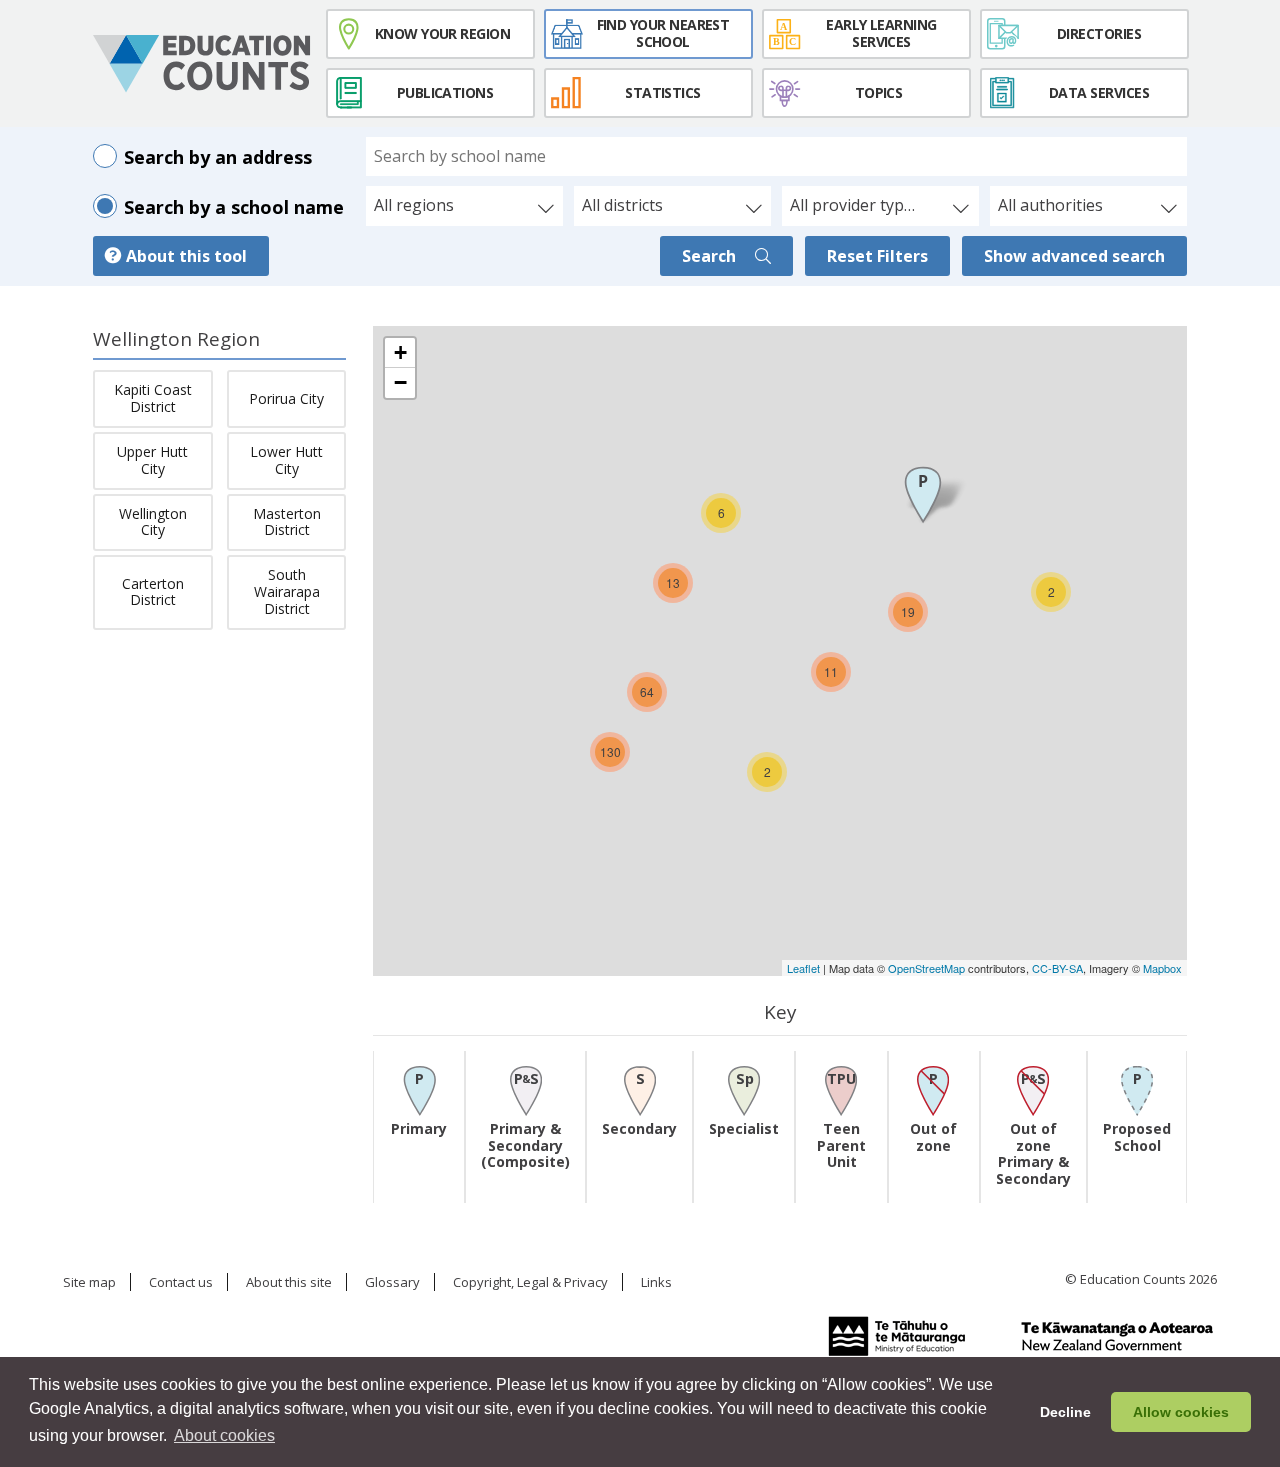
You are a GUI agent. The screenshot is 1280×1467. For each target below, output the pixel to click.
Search (711, 256)
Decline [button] (1065, 1412)
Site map (89, 1283)
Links (656, 1283)
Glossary (392, 1283)
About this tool (186, 256)
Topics (879, 92)
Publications (445, 92)
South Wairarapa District (287, 591)
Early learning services (881, 33)
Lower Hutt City (286, 460)
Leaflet (803, 968)
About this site (289, 1283)
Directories (1099, 33)
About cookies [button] (224, 1435)
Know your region (442, 33)
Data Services (1099, 92)
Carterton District (153, 592)
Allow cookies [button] (1181, 1412)
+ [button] (400, 352)
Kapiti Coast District (153, 398)
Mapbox (1162, 968)
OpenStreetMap (926, 968)
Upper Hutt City (152, 460)
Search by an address (218, 157)
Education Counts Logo (202, 64)
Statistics (663, 92)
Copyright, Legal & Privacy (530, 1283)
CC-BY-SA (1057, 968)
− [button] (400, 382)
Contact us (181, 1283)
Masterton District (287, 522)
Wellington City (153, 522)
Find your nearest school (663, 33)
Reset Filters (877, 256)
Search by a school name (234, 207)
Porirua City (286, 398)
